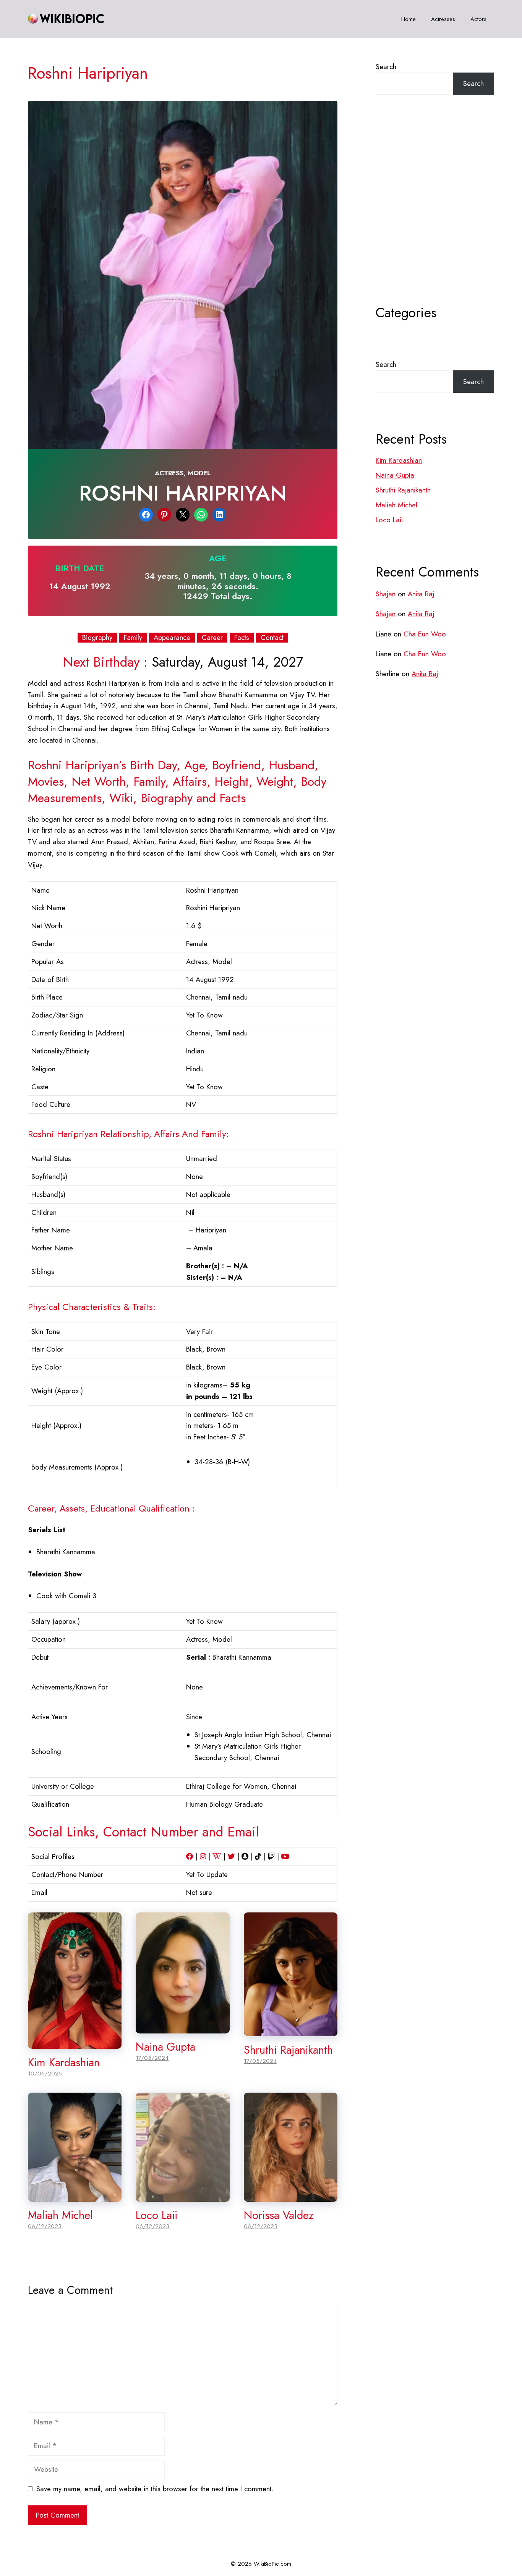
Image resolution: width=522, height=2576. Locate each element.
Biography (97, 638)
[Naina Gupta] (182, 2028)
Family (133, 638)
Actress (169, 473)
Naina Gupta (165, 2047)
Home (409, 19)
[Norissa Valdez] (291, 2196)
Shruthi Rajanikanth (288, 2050)
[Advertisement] (435, 219)
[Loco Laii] (182, 2196)
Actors (478, 19)
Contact (272, 638)
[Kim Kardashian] (75, 2043)
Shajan (386, 594)
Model (199, 473)
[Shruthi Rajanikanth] (291, 2031)
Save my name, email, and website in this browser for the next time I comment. (155, 2489)
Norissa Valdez (279, 2215)
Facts (242, 638)
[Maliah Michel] (75, 2196)
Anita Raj (421, 594)
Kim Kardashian (64, 2062)
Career (212, 638)
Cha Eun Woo (425, 634)
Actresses (443, 19)
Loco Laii (156, 2215)
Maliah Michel (60, 2215)
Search (386, 67)
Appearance (172, 638)
